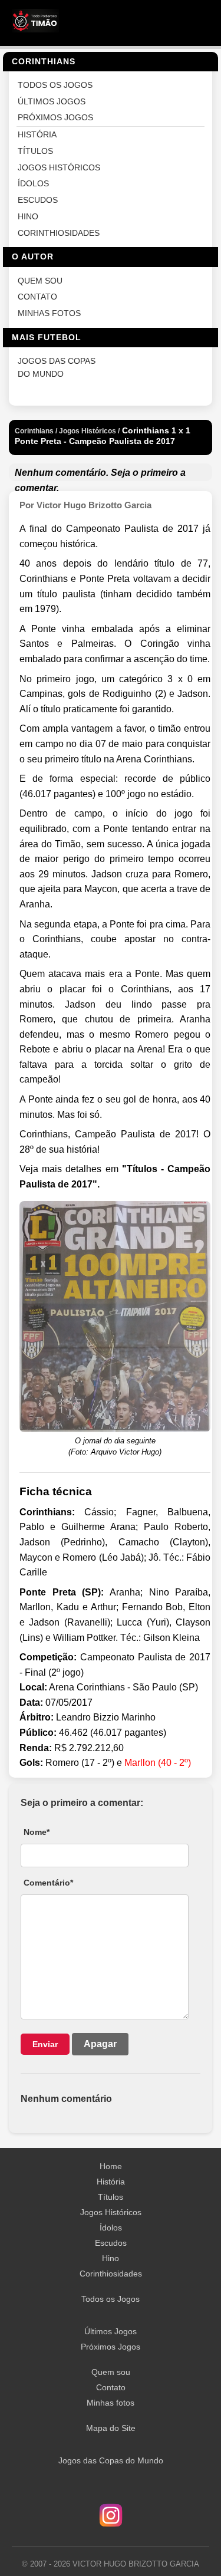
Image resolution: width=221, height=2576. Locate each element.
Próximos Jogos (111, 2347)
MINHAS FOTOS (49, 313)
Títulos (111, 2197)
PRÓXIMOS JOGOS (55, 118)
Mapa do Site (111, 2428)
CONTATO (37, 297)
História (111, 2182)
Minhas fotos (111, 2403)
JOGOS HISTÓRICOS (59, 168)
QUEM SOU (40, 281)
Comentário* (48, 1883)
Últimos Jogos (111, 2331)
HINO (28, 217)
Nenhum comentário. (62, 473)
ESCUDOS (38, 200)
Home (111, 2166)
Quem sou (111, 2372)
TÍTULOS (35, 151)
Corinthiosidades (111, 2274)
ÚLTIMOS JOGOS (52, 102)
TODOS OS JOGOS (55, 85)
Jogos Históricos (111, 2212)
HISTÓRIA (37, 135)
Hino (111, 2258)
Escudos (111, 2243)
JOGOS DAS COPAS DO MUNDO (57, 368)
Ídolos (111, 2228)
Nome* (37, 1832)
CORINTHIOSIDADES (59, 233)
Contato (111, 2387)
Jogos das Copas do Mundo (111, 2460)
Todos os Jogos (111, 2299)
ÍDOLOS (33, 184)
